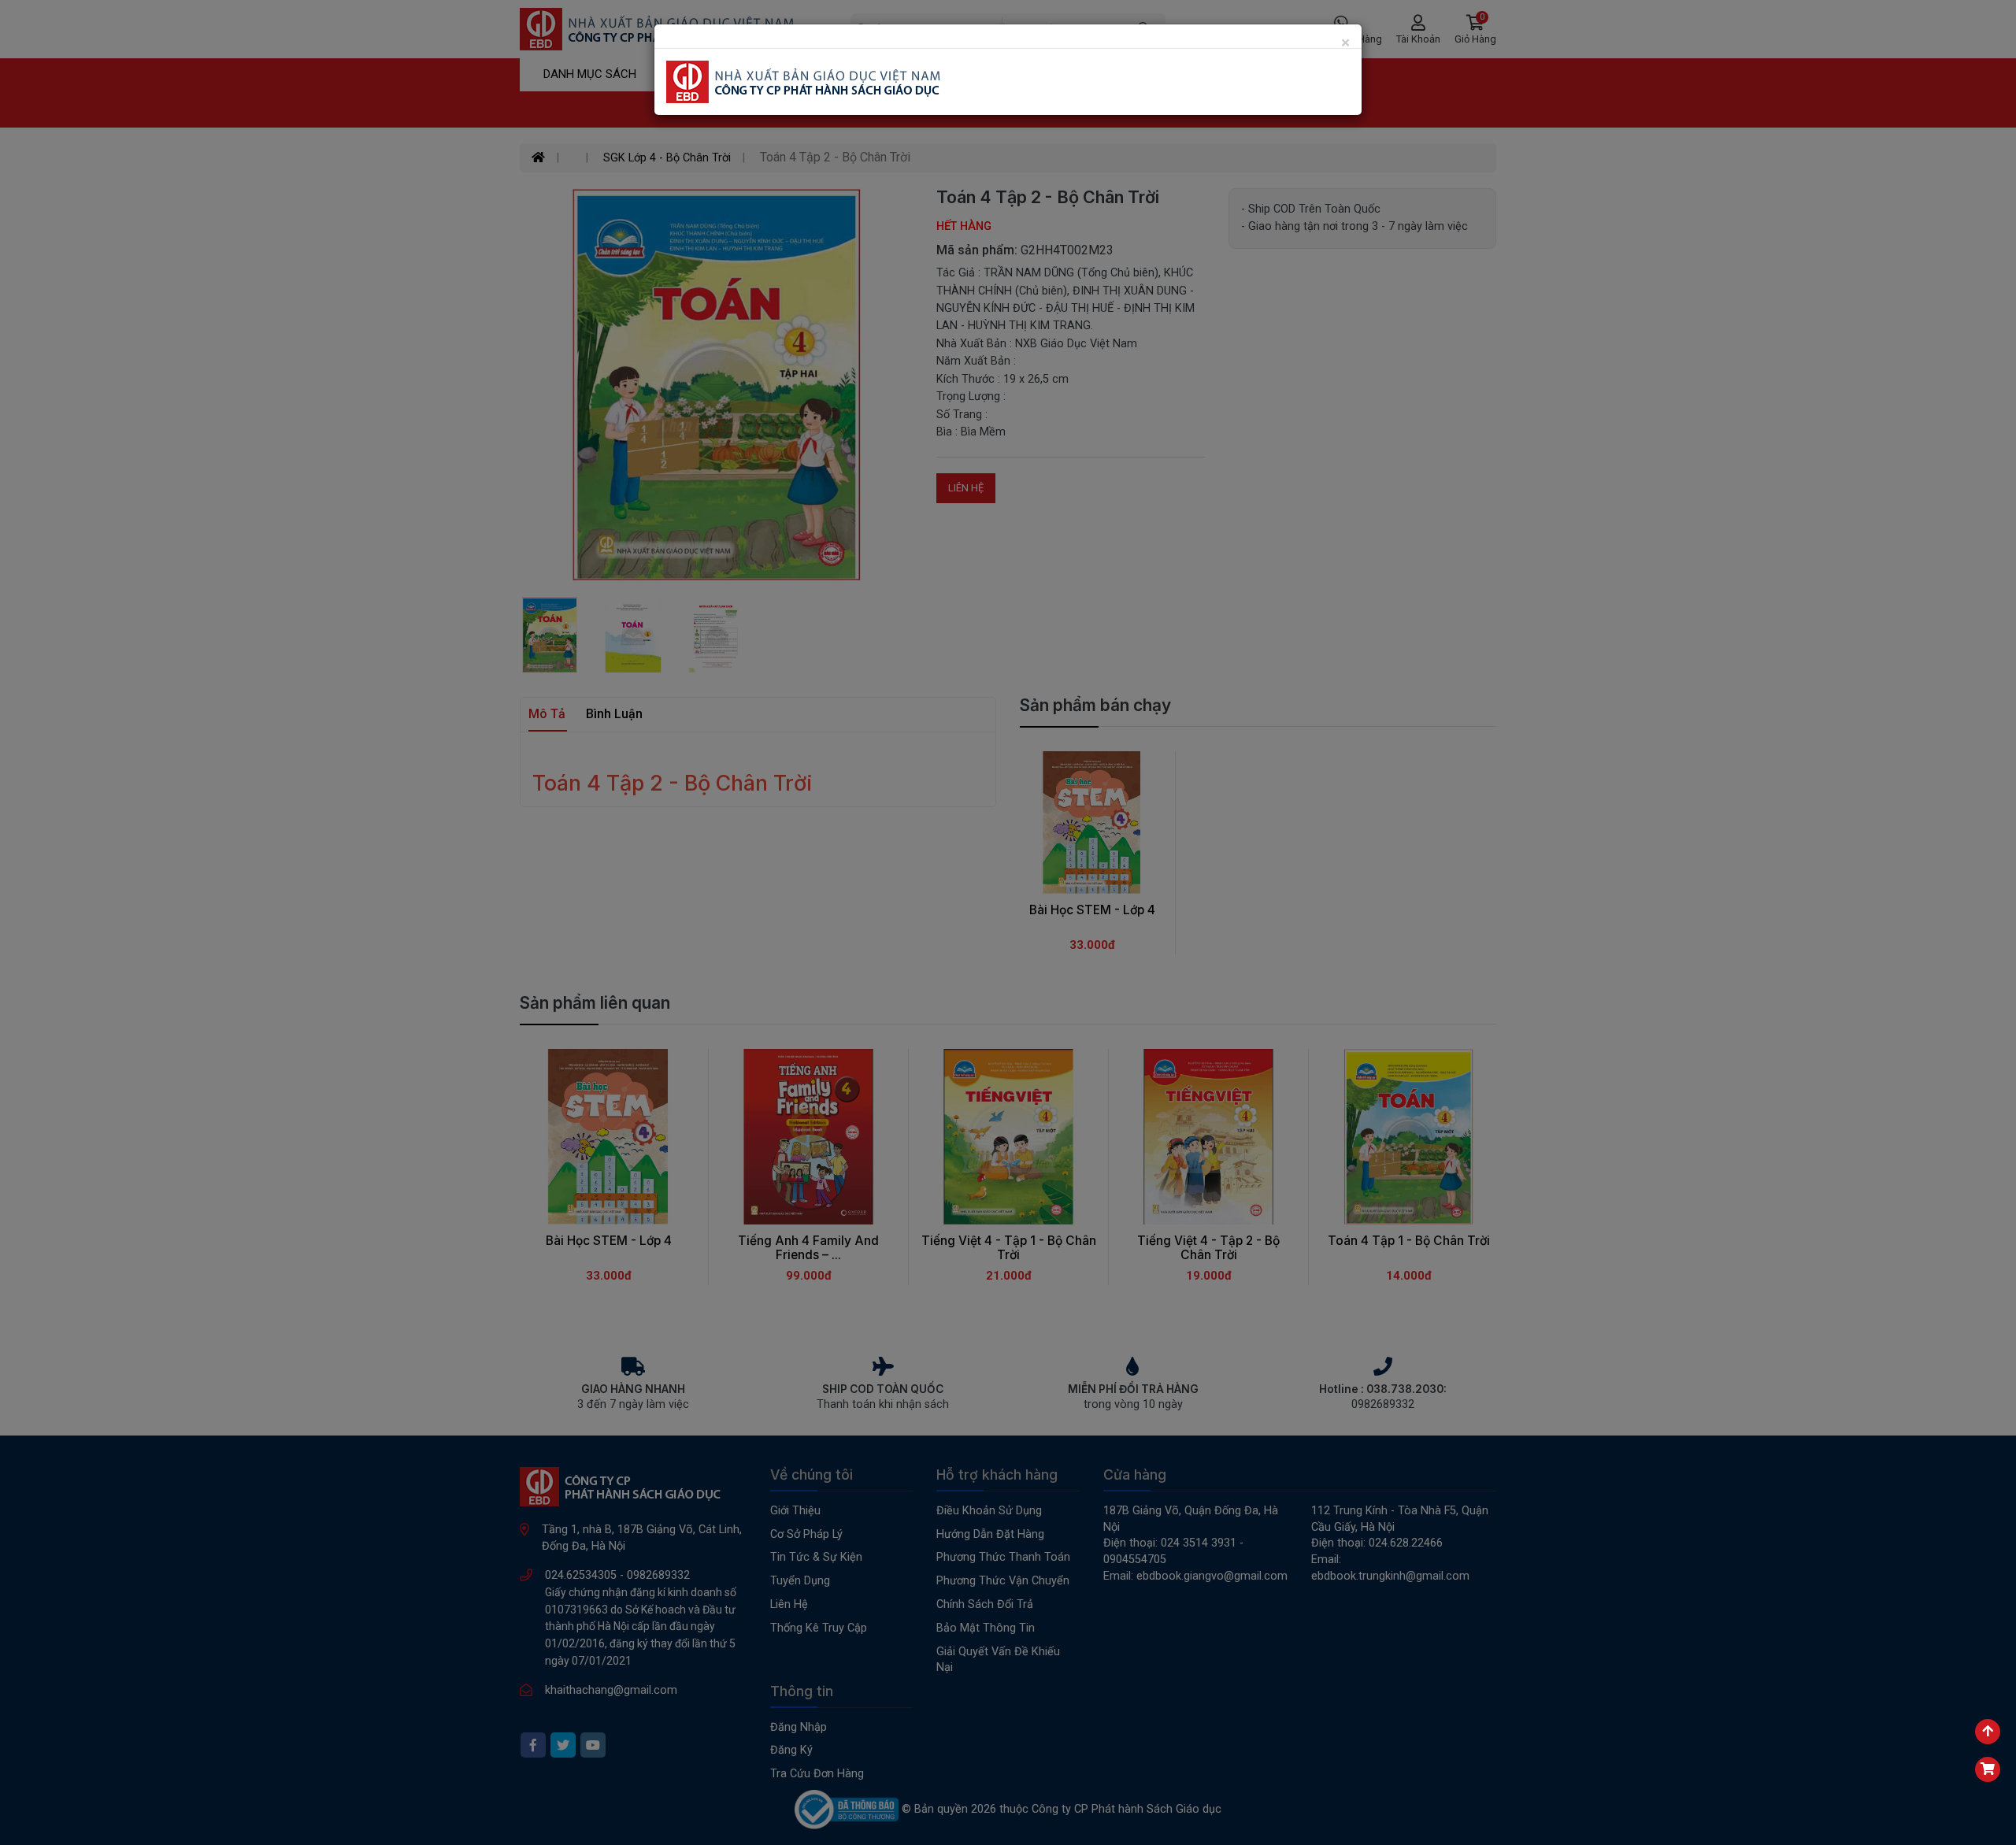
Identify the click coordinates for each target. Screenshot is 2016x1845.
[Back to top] (1988, 1732)
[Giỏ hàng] (1988, 1769)
